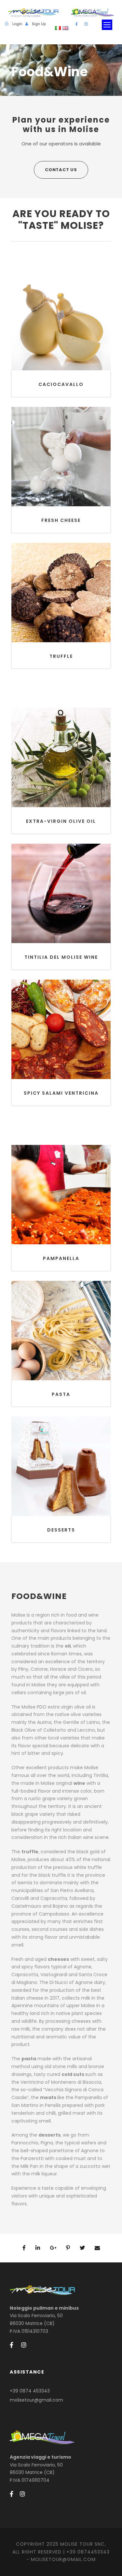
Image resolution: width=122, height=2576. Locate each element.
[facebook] (77, 24)
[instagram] (86, 24)
